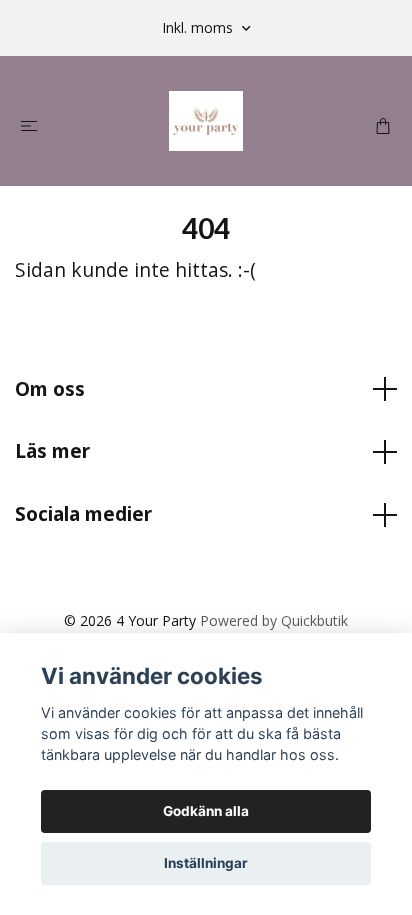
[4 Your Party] (206, 121)
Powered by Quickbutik (274, 620)
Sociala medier (83, 513)
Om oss (50, 388)
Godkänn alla (206, 811)
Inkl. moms (199, 27)
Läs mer (52, 450)
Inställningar (206, 863)
